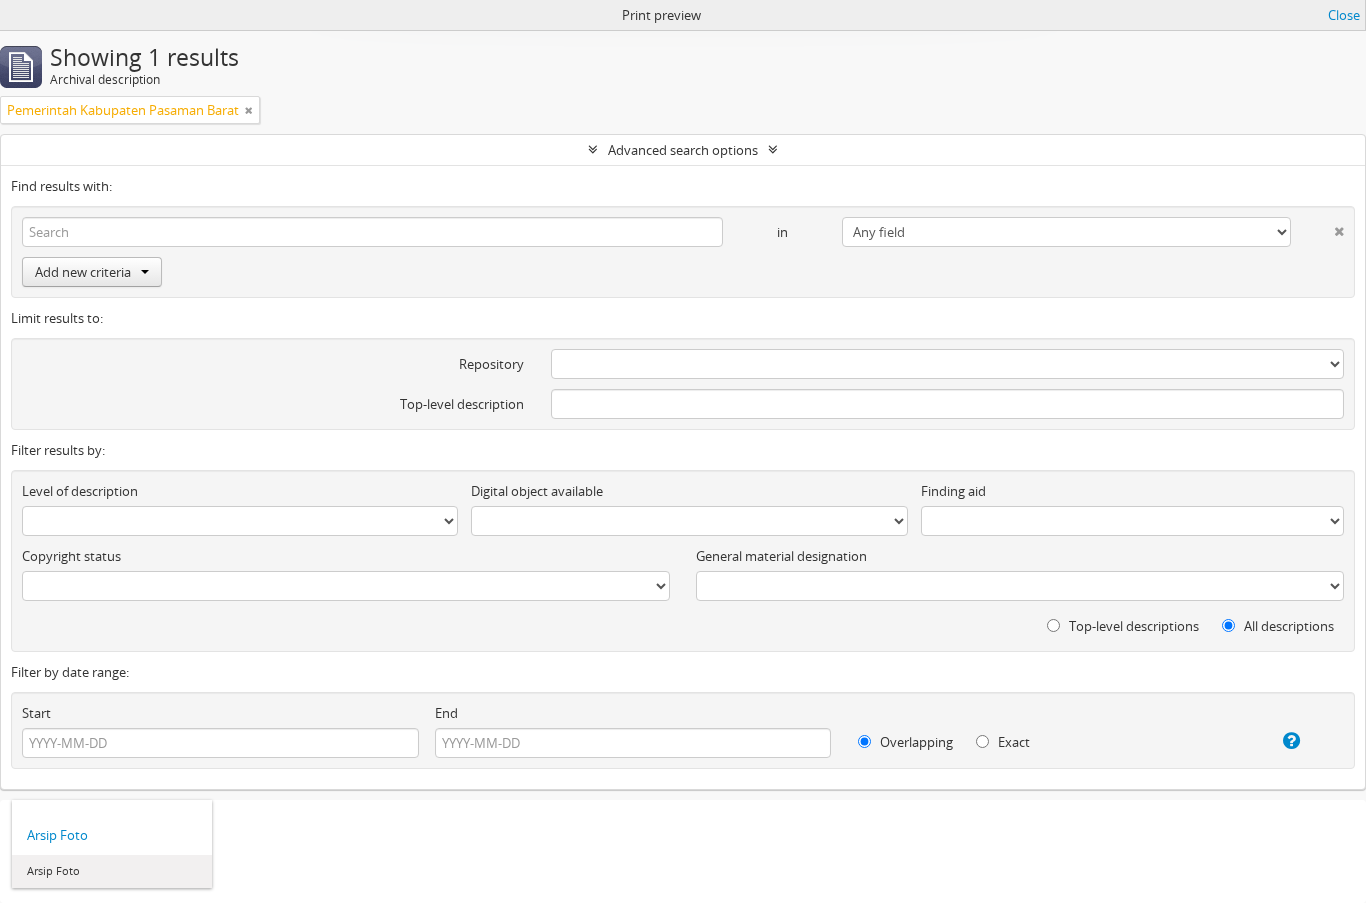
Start (36, 713)
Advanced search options (683, 150)
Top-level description (462, 404)
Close (1344, 15)
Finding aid (953, 491)
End (446, 713)
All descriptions (1287, 626)
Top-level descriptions (1132, 626)
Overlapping (915, 742)
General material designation (781, 556)
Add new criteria (83, 272)
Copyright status (71, 556)
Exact (1012, 742)
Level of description (80, 491)
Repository (491, 364)
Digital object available (537, 491)
